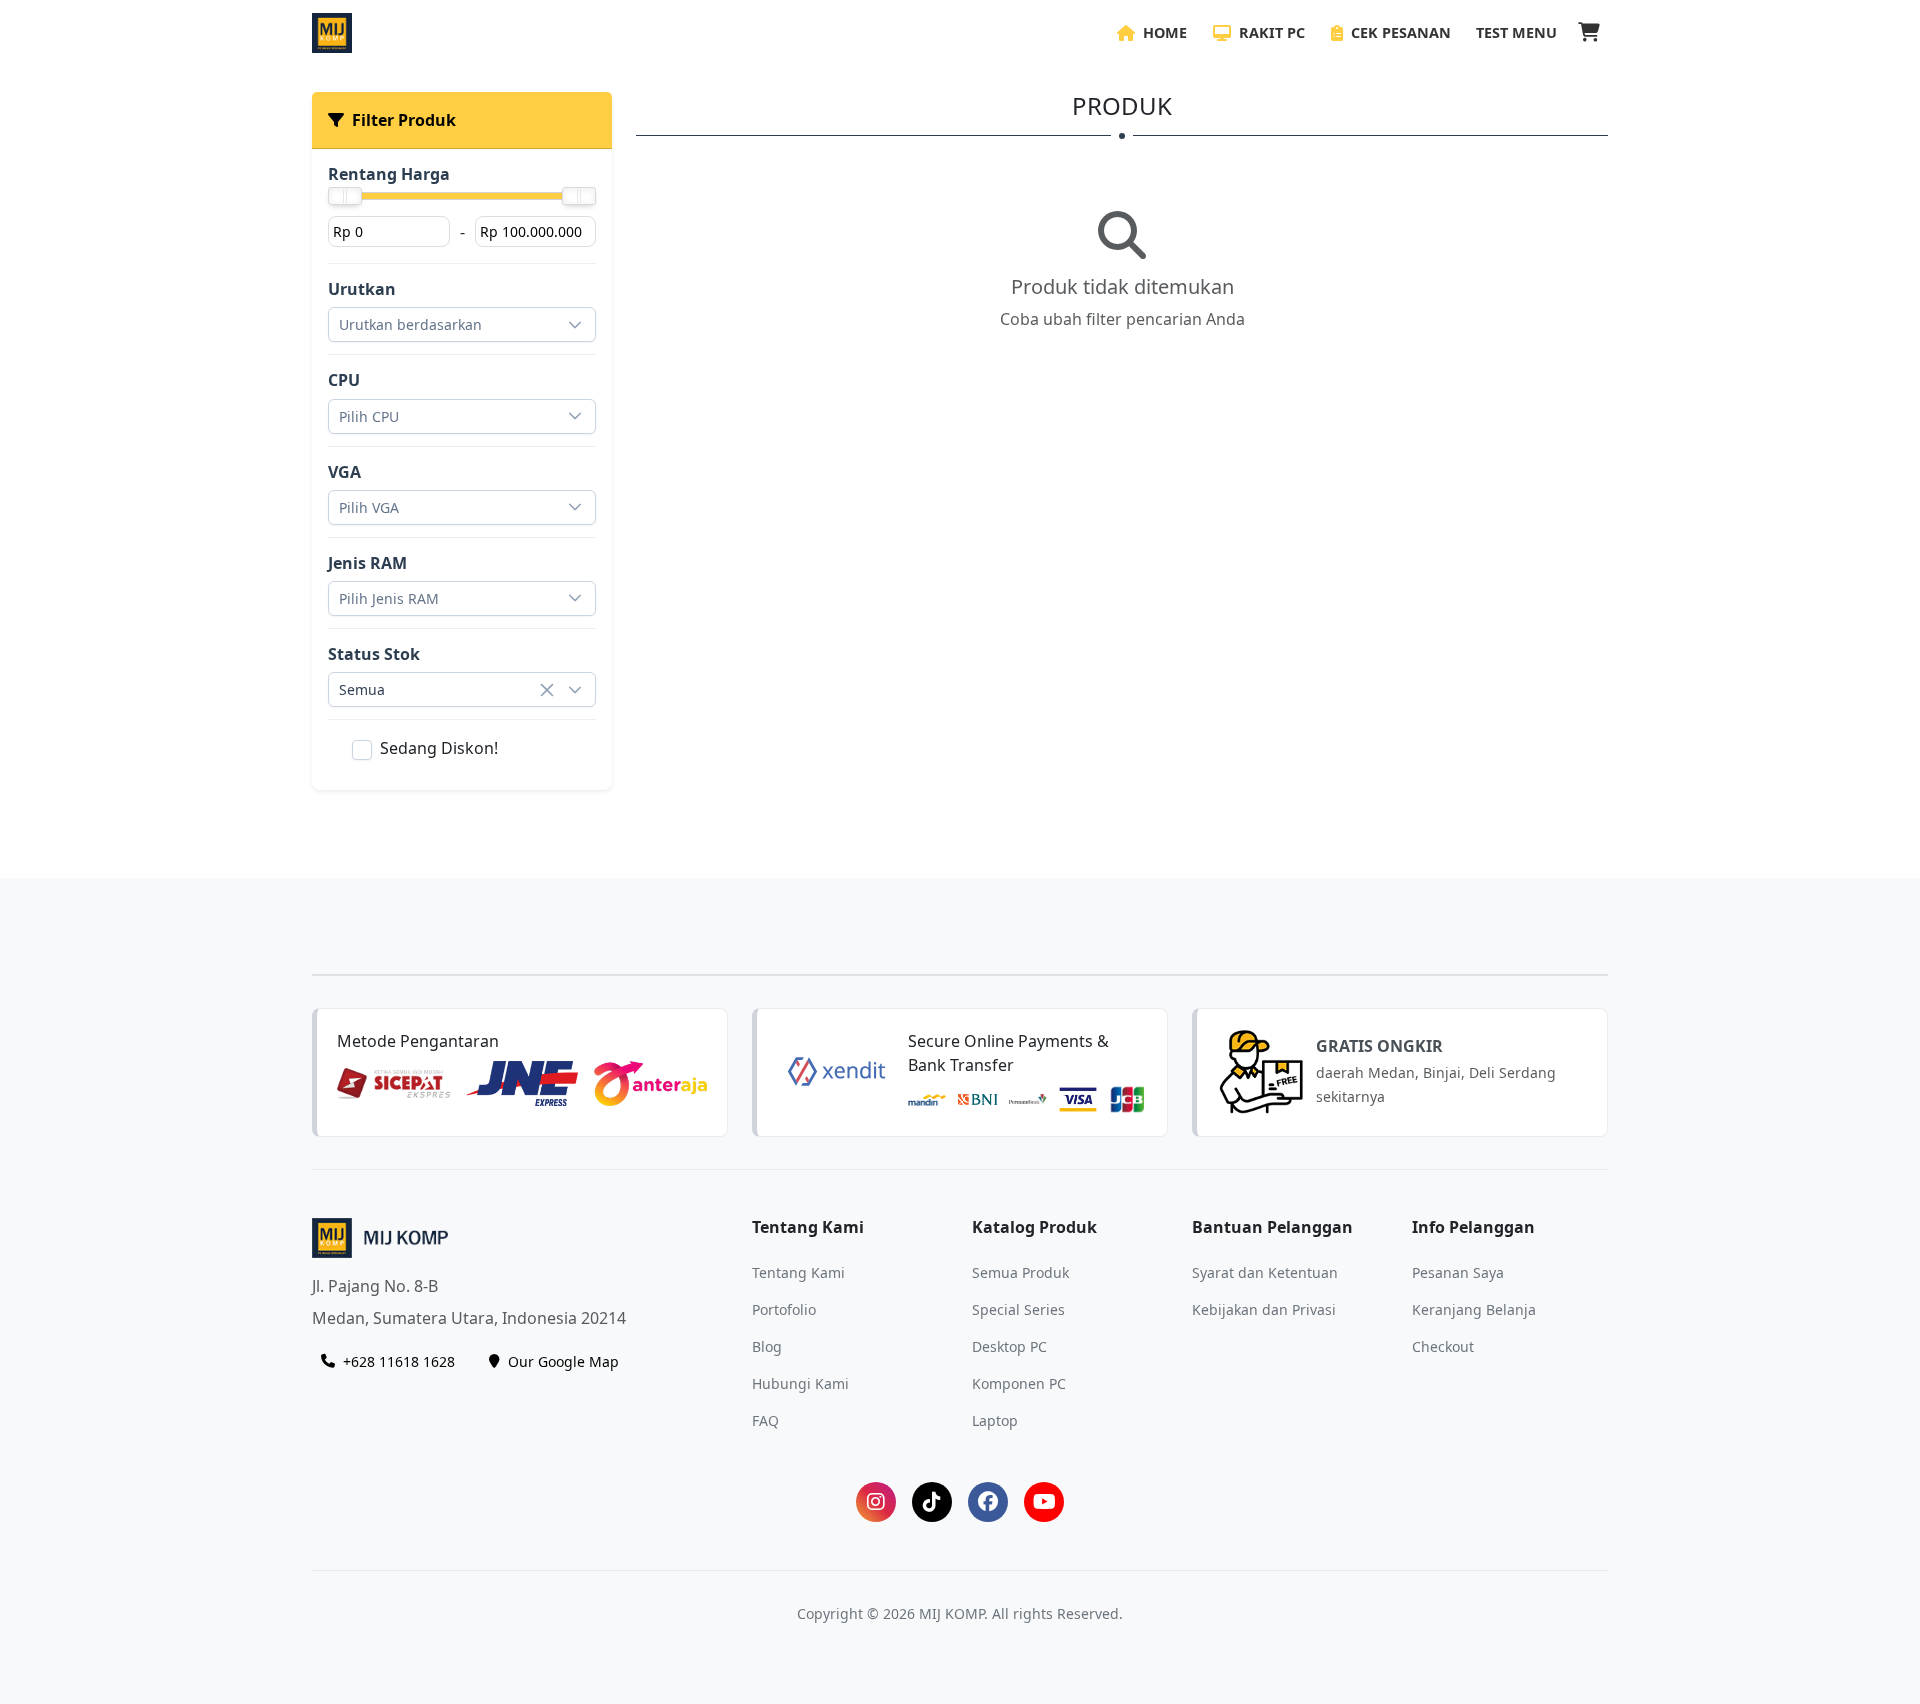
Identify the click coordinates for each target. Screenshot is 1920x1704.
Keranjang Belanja (1474, 1308)
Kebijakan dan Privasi (1264, 1308)
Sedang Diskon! (439, 748)
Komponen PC (1019, 1382)
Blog (767, 1345)
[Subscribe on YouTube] (1044, 1502)
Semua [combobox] (362, 689)
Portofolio (784, 1308)
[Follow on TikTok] (932, 1502)
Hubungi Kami (800, 1382)
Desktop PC (1009, 1345)
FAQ (765, 1419)
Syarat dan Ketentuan (1265, 1271)
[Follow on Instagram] (876, 1502)
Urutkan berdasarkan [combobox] (410, 324)
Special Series (1018, 1308)
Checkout (1443, 1345)
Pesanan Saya (1458, 1271)
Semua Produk (1020, 1271)
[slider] (345, 196)
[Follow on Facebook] (988, 1502)
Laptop (995, 1419)
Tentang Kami (798, 1271)
